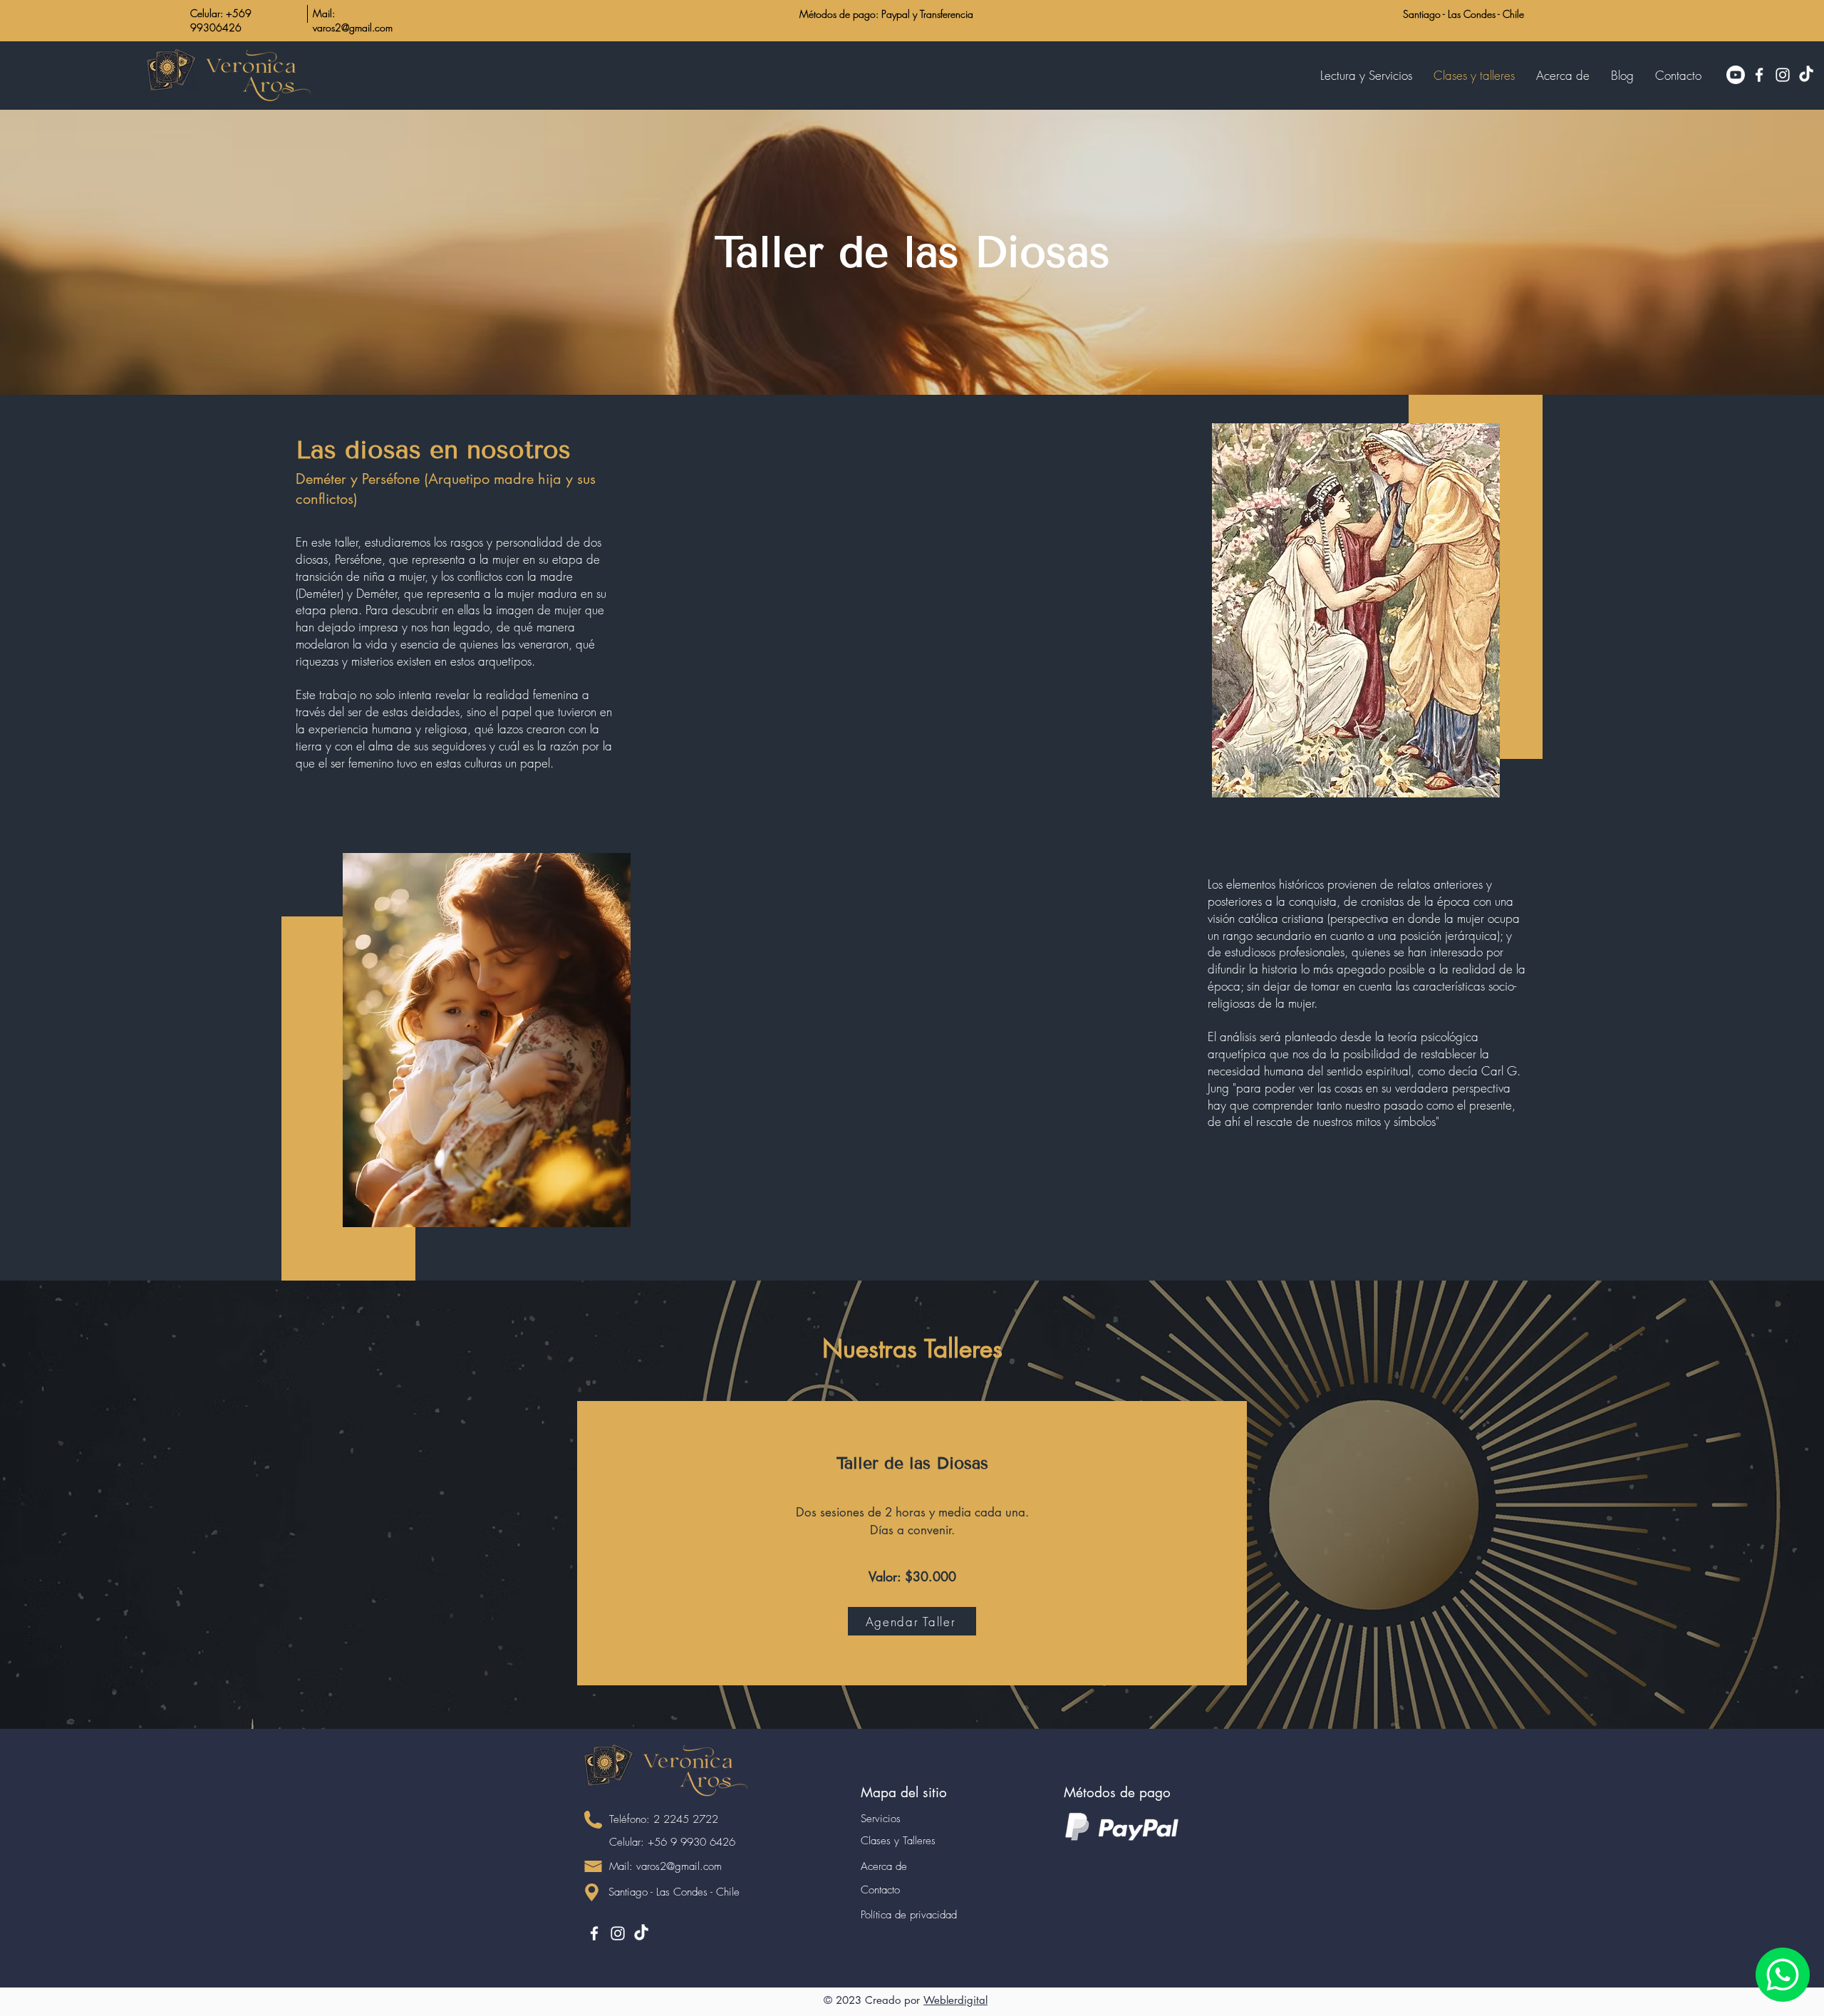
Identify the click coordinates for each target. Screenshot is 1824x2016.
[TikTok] (1806, 75)
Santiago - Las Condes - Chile (1463, 14)
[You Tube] (1736, 75)
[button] (1678, 76)
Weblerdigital (955, 2000)
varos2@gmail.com (679, 1866)
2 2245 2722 (686, 1819)
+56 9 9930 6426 (691, 1842)
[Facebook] (1759, 75)
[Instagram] (1783, 75)
